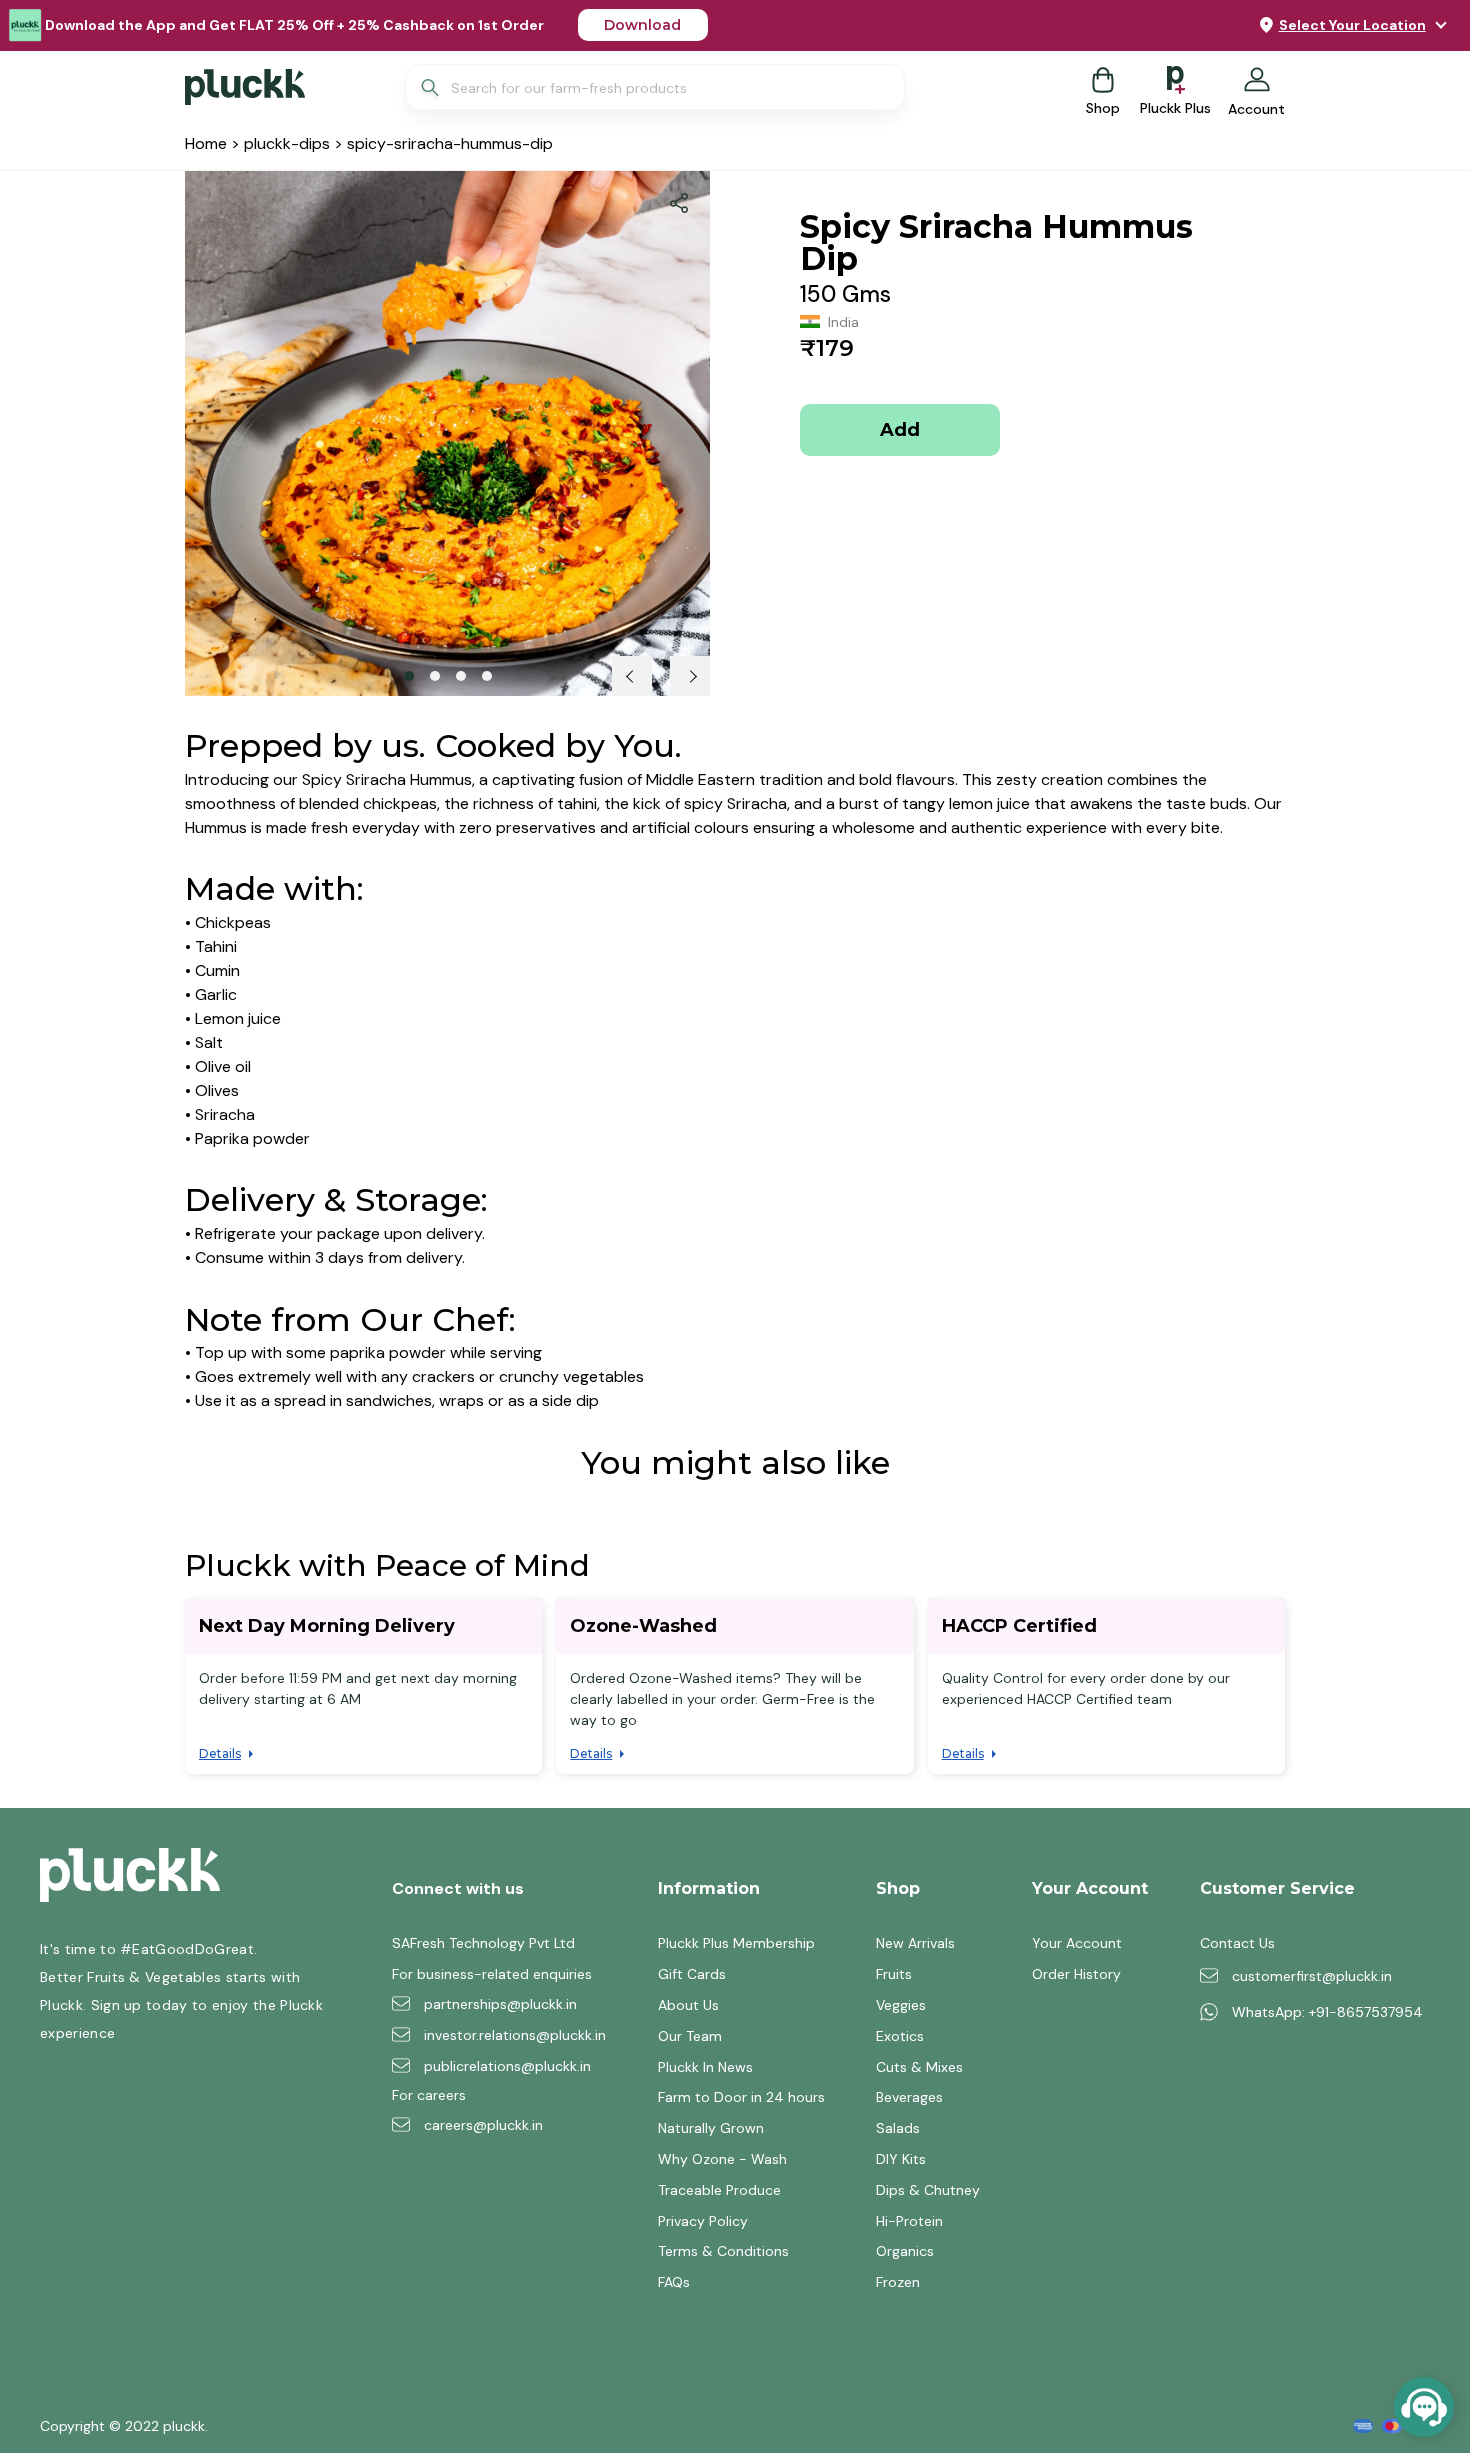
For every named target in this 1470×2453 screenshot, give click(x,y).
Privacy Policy (703, 2221)
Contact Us (1237, 1943)
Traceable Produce (719, 2190)
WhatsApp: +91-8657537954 (1327, 2012)
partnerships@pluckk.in (500, 2004)
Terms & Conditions (723, 2251)
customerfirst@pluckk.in (1312, 1976)
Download (642, 25)
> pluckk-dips (278, 143)
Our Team (690, 2036)
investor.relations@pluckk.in (515, 2035)
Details (220, 1754)
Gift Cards (692, 1974)
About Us (688, 2005)
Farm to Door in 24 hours (741, 2097)
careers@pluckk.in (483, 2125)
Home (206, 143)
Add (900, 430)
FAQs (674, 2282)
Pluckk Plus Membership (736, 1943)
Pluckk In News (705, 2067)
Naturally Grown (711, 2128)
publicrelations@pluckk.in (507, 2066)
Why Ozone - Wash (722, 2159)
